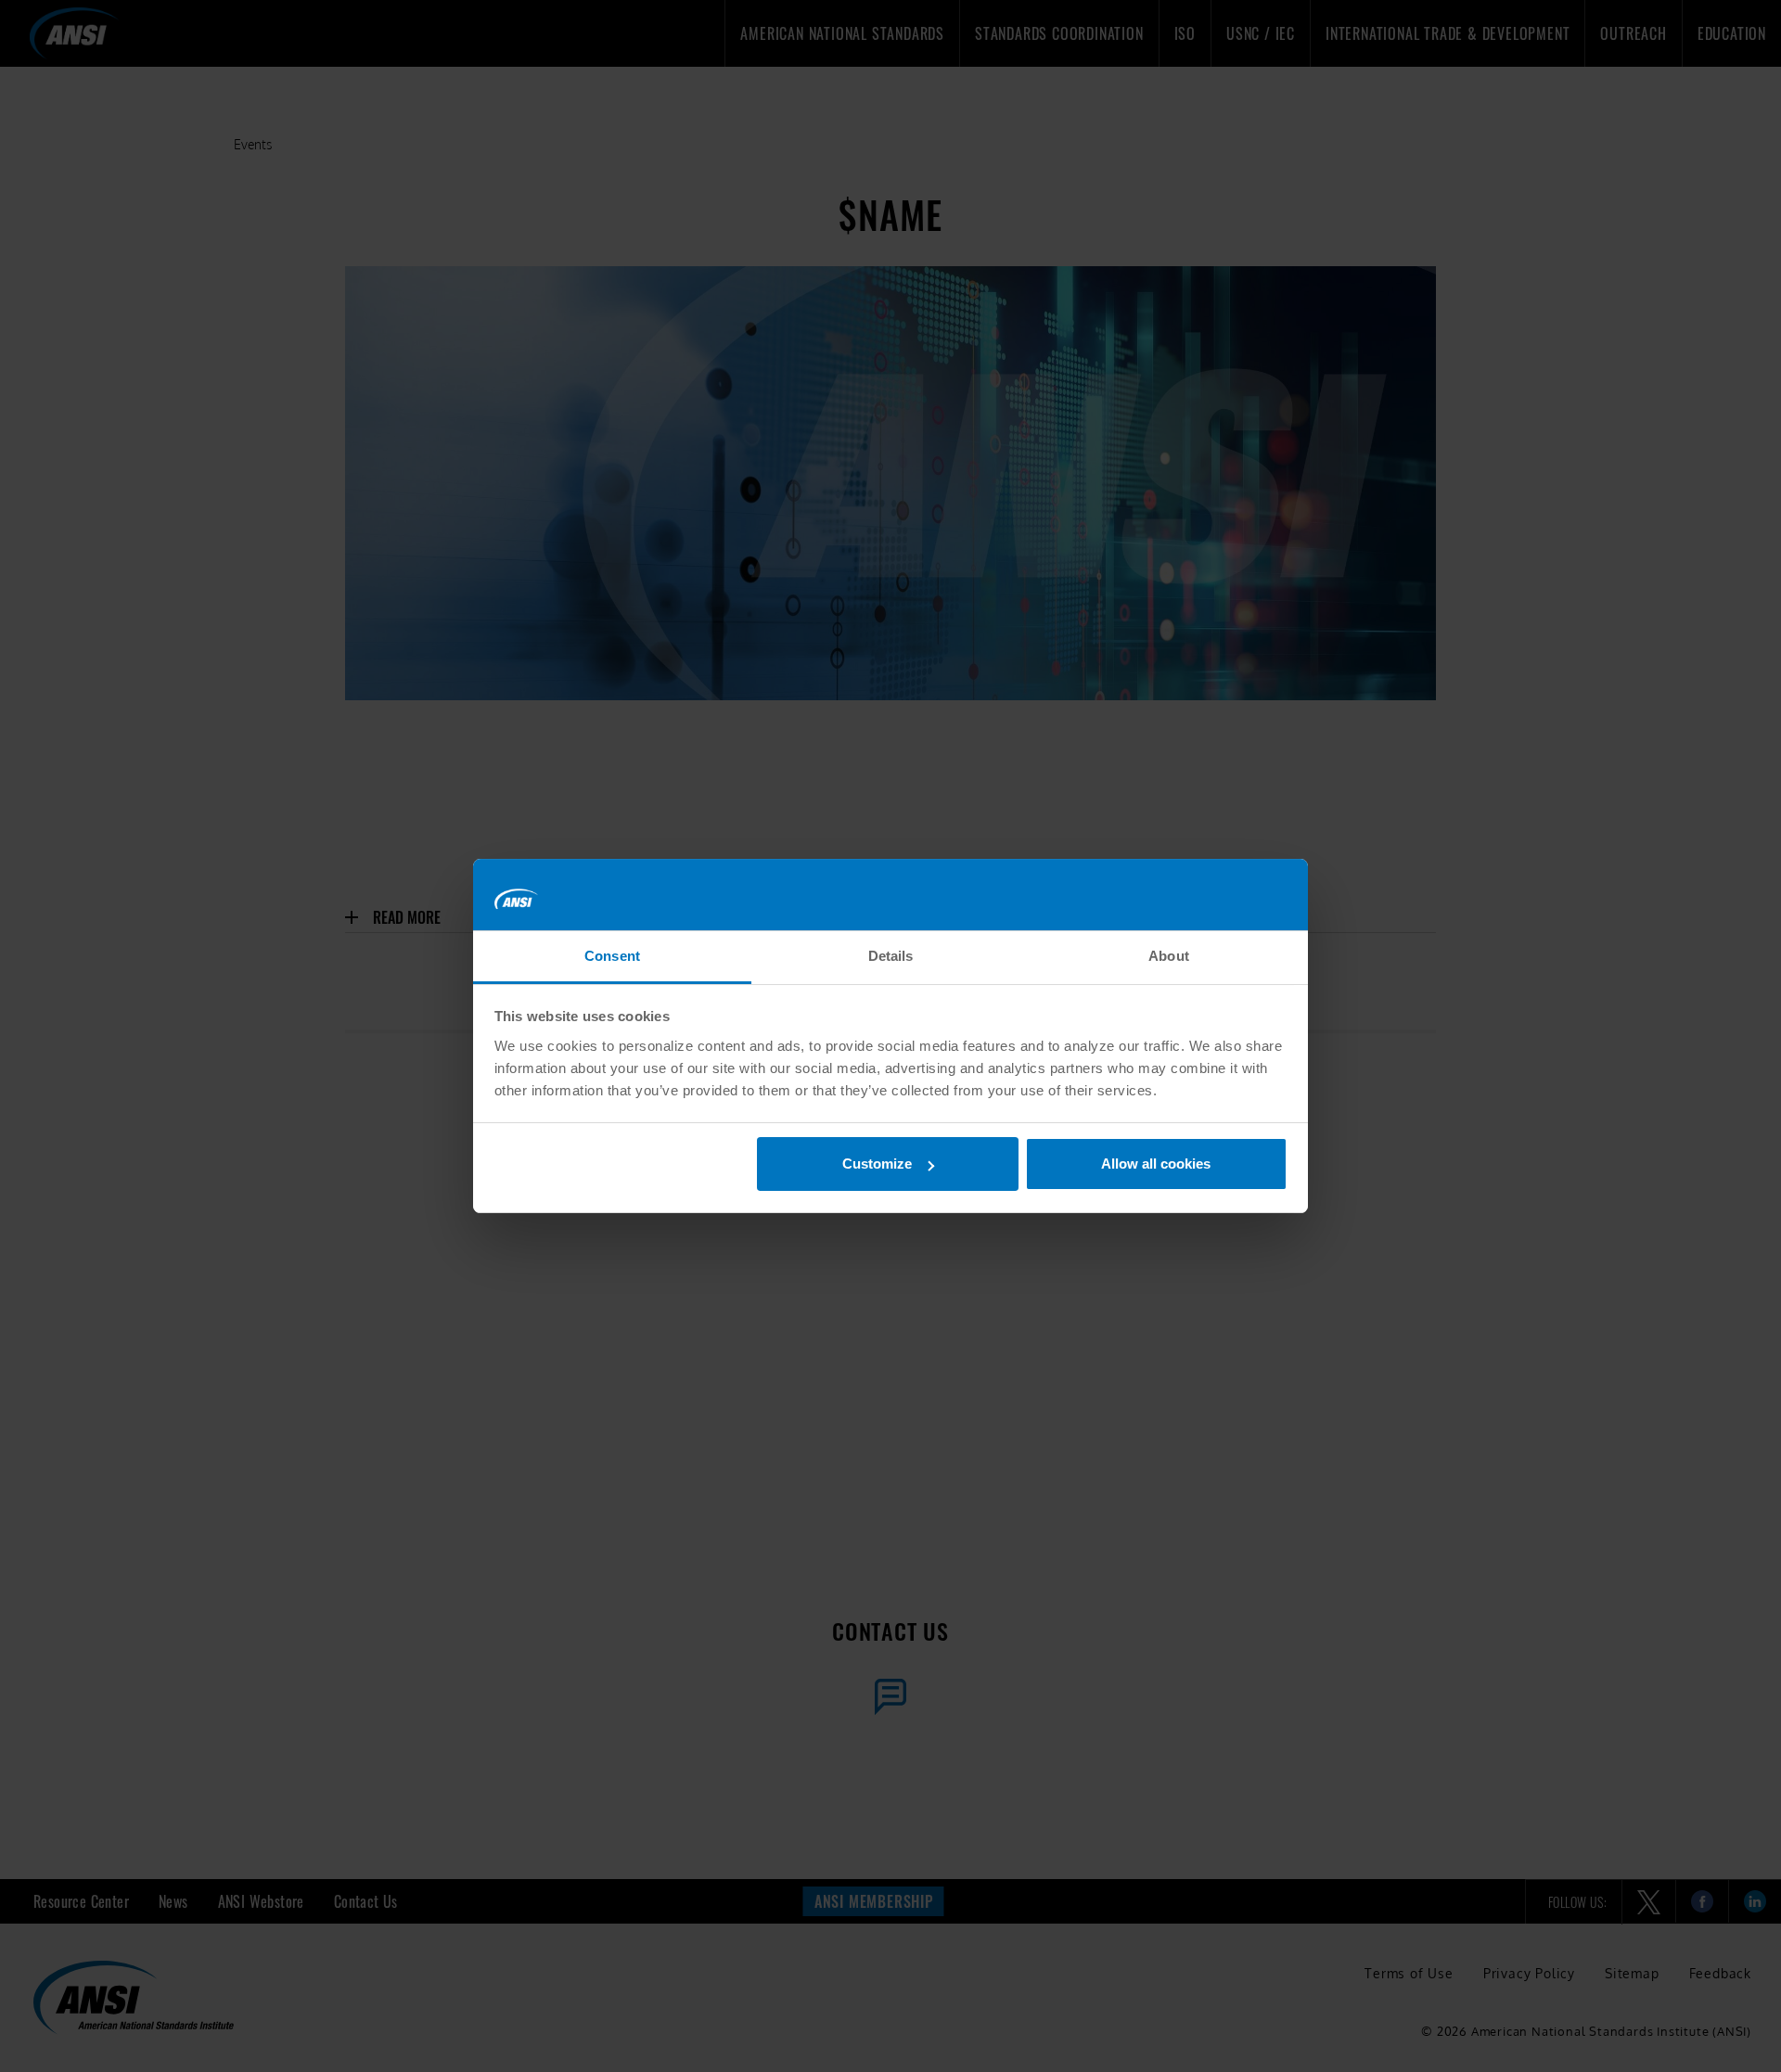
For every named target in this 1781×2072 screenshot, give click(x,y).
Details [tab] (891, 956)
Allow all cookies (1156, 1164)
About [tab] (1169, 956)
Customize (877, 1164)
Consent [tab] (612, 956)
